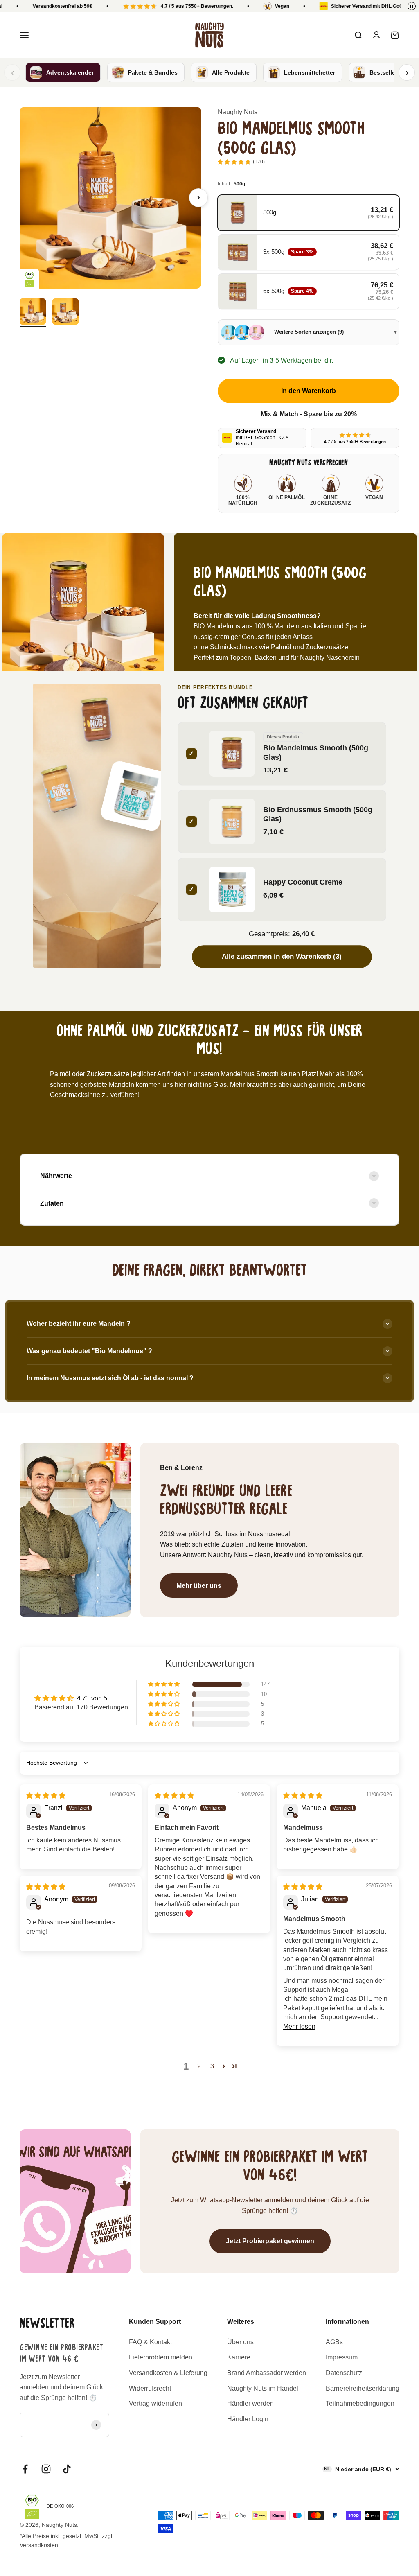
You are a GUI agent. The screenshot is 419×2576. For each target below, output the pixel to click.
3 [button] (212, 2066)
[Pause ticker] (412, 6)
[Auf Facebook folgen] (25, 2469)
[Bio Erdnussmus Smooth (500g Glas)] (59, 789)
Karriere (239, 2357)
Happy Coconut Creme (303, 882)
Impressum (342, 2357)
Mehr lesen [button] (299, 2026)
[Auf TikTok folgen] (67, 2469)
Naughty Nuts (238, 112)
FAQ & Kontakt (150, 2342)
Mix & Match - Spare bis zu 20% (309, 414)
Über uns (240, 2342)
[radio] (309, 213)
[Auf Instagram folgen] (46, 2469)
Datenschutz (344, 2373)
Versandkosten (39, 2545)
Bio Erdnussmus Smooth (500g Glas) (318, 814)
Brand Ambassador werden (267, 2373)
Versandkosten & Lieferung (168, 2373)
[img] (46, 1796)
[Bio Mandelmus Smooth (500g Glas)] (97, 720)
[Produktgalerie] (110, 198)
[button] (164, 1684)
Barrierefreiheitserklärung (363, 2388)
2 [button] (199, 2066)
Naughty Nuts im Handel (263, 2388)
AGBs (334, 2342)
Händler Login (248, 2419)
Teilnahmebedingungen (360, 2403)
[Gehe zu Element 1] (33, 313)
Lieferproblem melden (161, 2357)
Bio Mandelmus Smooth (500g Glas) (316, 752)
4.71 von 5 (92, 1698)
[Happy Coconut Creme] (136, 796)
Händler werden (250, 2403)
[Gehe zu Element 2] (65, 313)
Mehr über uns (199, 1586)
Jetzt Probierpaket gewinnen (270, 2241)
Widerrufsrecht (150, 2388)
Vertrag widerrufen (155, 2403)
